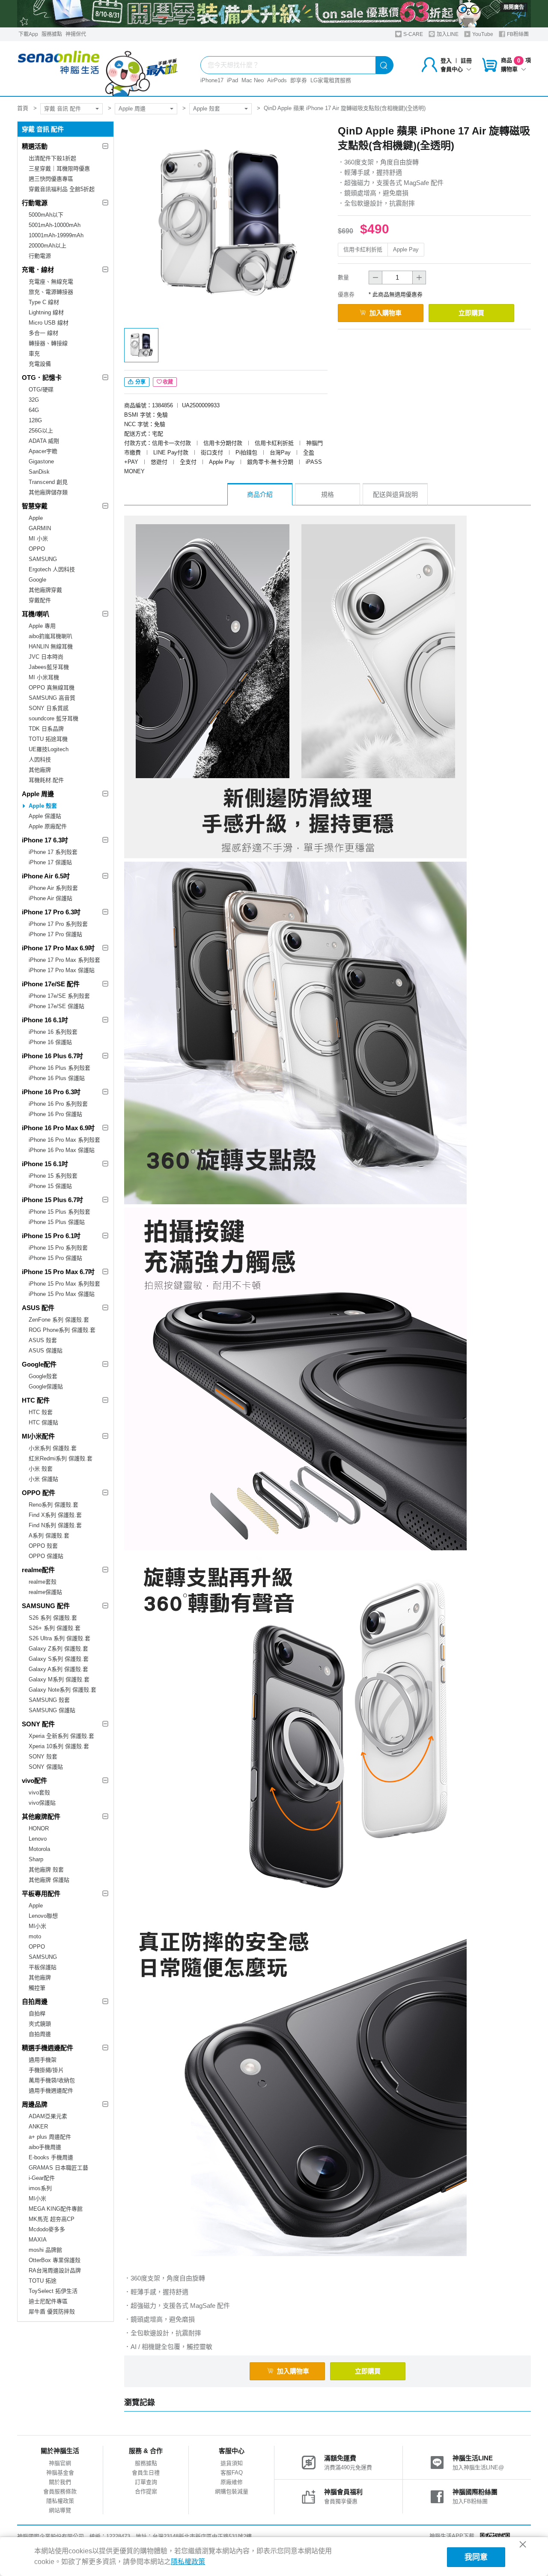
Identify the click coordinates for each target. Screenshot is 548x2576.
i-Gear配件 (42, 2178)
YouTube (482, 34)
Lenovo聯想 (43, 1916)
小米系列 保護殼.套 (53, 1448)
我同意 (476, 2557)
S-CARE (412, 34)
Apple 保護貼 (45, 816)
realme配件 (38, 1570)
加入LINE (447, 34)
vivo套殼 (39, 1792)
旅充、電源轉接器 (51, 292)
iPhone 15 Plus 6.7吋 (52, 1200)
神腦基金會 (60, 2473)
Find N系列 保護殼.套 (55, 1525)
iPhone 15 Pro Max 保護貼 (62, 1294)
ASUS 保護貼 (46, 1351)
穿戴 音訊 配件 (63, 109)
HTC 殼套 (41, 1412)
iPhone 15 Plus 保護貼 (57, 1222)
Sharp (36, 1859)
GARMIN (40, 528)
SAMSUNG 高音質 (52, 698)
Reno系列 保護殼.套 (54, 1505)
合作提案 (146, 2491)
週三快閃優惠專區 (51, 179)
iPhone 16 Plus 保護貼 (57, 1078)
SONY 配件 (38, 1724)
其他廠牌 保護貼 (49, 1880)
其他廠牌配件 (41, 1816)
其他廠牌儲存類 (48, 492)
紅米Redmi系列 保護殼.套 (61, 1458)
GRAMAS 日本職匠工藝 (58, 2168)
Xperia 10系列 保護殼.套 (59, 1746)
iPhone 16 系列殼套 (53, 1032)
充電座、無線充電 (51, 282)
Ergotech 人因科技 (52, 569)
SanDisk (39, 472)
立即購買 (471, 313)
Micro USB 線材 (49, 323)
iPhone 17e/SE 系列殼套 (59, 996)
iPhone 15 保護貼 (50, 1186)
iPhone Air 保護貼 (51, 898)
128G (35, 420)
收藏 (168, 382)
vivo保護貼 (42, 1803)
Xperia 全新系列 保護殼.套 (61, 1736)
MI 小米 (38, 539)
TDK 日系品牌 (46, 729)
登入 (446, 61)
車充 (34, 354)
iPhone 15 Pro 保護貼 (55, 1258)
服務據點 (52, 34)
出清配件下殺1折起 (52, 158)
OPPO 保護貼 (46, 1556)
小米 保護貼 (43, 1479)
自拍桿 (37, 2013)
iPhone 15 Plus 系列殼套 (60, 1212)
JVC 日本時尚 (46, 657)
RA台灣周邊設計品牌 (55, 2270)
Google (37, 580)
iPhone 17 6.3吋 (45, 840)
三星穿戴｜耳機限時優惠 (59, 169)
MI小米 (37, 1926)
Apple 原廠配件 (48, 826)
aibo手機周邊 (45, 2147)
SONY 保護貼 (46, 1767)
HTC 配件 (36, 1400)
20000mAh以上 (48, 246)
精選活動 (35, 146)
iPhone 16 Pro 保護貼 (55, 1114)
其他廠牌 (40, 770)
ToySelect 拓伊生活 (53, 2291)
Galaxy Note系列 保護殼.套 (63, 1690)
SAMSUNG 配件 (46, 1606)
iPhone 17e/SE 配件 (51, 984)
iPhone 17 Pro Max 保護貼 (62, 970)
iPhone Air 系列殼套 (53, 888)
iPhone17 (212, 80)
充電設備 (40, 364)
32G (34, 400)
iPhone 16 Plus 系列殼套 (60, 1068)
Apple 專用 (42, 626)
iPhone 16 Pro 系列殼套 (58, 1104)
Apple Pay (406, 249)
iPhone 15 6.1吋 (45, 1164)
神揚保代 (76, 34)
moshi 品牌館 (45, 2250)
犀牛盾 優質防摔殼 (52, 2312)
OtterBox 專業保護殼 (55, 2260)
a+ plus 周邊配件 (50, 2137)
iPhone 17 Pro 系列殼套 (58, 924)
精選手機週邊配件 (48, 2048)
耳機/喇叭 (36, 614)
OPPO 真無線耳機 (52, 688)
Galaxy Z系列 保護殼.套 (58, 1649)
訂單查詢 (146, 2482)
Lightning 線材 (46, 312)
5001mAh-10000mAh (55, 225)
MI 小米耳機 (44, 677)
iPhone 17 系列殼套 (53, 852)
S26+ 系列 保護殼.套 (55, 1628)
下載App (28, 34)
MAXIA (38, 2240)
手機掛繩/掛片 (46, 2070)
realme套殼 (43, 1582)
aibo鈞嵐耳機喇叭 (51, 636)
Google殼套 (43, 1376)
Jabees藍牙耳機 (49, 667)
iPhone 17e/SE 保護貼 (57, 1006)
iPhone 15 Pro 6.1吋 (51, 1236)
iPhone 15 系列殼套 (53, 1176)
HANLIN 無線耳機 (51, 646)
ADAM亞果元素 (48, 2116)
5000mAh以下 (46, 215)
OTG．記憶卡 (42, 378)
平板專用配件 (41, 1894)
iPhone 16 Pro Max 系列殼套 (64, 1140)
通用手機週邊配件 (51, 2091)
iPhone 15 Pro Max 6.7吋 (58, 1272)
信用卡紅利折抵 (363, 249)
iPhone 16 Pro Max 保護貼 (62, 1150)
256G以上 (41, 431)
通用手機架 (43, 2060)
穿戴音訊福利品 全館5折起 (62, 189)
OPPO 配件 (39, 1493)
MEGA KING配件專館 (56, 2209)
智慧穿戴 (35, 506)
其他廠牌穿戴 (45, 590)
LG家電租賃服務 (331, 80)
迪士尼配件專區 (48, 2301)
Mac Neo (253, 80)
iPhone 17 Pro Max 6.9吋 (58, 948)
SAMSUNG (43, 559)
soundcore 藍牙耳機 (54, 718)
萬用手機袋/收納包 (52, 2080)
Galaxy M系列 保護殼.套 (59, 1679)
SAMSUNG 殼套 (49, 1700)
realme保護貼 (45, 1592)
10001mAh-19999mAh (56, 235)
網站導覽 (60, 2510)
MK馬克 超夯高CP (52, 2219)
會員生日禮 (146, 2473)
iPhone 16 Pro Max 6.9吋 (58, 1128)
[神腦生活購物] (98, 69)
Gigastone (41, 461)
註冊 (466, 61)
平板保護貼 (43, 1967)
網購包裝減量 (232, 2491)
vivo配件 (34, 1781)
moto (35, 1936)
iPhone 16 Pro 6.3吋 (51, 1092)
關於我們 (60, 2482)
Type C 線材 (44, 302)
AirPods (277, 80)
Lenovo (38, 1839)
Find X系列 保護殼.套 (55, 1515)
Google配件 (39, 1364)
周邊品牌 (35, 2104)
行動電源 (35, 203)
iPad (232, 80)
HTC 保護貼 (43, 1422)
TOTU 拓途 (43, 2281)
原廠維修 (232, 2482)
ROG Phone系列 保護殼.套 (62, 1330)
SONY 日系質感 (49, 708)
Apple (36, 518)
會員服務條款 (60, 2491)
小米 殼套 (41, 1469)
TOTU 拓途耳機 (48, 739)
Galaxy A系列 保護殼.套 (58, 1669)
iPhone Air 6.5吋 (46, 876)
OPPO (37, 549)
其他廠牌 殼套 (46, 1870)
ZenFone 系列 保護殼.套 (59, 1320)
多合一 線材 (43, 333)
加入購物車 (386, 313)
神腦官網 (60, 2463)
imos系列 (40, 2188)
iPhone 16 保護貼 (50, 1042)
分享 (140, 382)
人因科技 (40, 760)
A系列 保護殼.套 (49, 1536)
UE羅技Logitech (49, 749)
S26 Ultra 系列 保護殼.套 (60, 1638)
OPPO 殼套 (43, 1546)
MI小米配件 (38, 1436)
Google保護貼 (46, 1387)
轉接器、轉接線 (48, 343)
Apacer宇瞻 (43, 451)
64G (34, 410)
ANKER (38, 2127)
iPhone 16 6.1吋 (45, 1020)
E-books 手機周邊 (51, 2157)
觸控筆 (37, 1988)
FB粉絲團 (517, 34)
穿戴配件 (40, 600)
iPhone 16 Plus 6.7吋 (52, 1056)
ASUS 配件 (38, 1308)
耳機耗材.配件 (46, 780)
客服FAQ (232, 2473)
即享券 (299, 80)
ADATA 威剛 (44, 441)
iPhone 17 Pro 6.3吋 (51, 912)
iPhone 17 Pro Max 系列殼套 (64, 960)
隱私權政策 (60, 2501)
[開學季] (274, 14)
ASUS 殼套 (43, 1340)
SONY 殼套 (43, 1757)
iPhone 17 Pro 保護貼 (55, 934)
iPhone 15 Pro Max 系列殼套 (64, 1284)
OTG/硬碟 (41, 390)
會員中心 (452, 69)
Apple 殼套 (207, 109)
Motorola (39, 1849)
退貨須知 (232, 2463)
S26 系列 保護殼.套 (53, 1618)
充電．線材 (38, 270)
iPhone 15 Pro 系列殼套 (58, 1248)
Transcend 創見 (48, 482)
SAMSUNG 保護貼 (52, 1710)
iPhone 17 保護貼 (50, 862)
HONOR (39, 1828)
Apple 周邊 (132, 109)
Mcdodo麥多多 (47, 2229)
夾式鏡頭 (40, 2024)
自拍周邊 (35, 2001)
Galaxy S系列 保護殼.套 (59, 1659)
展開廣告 (514, 7)
